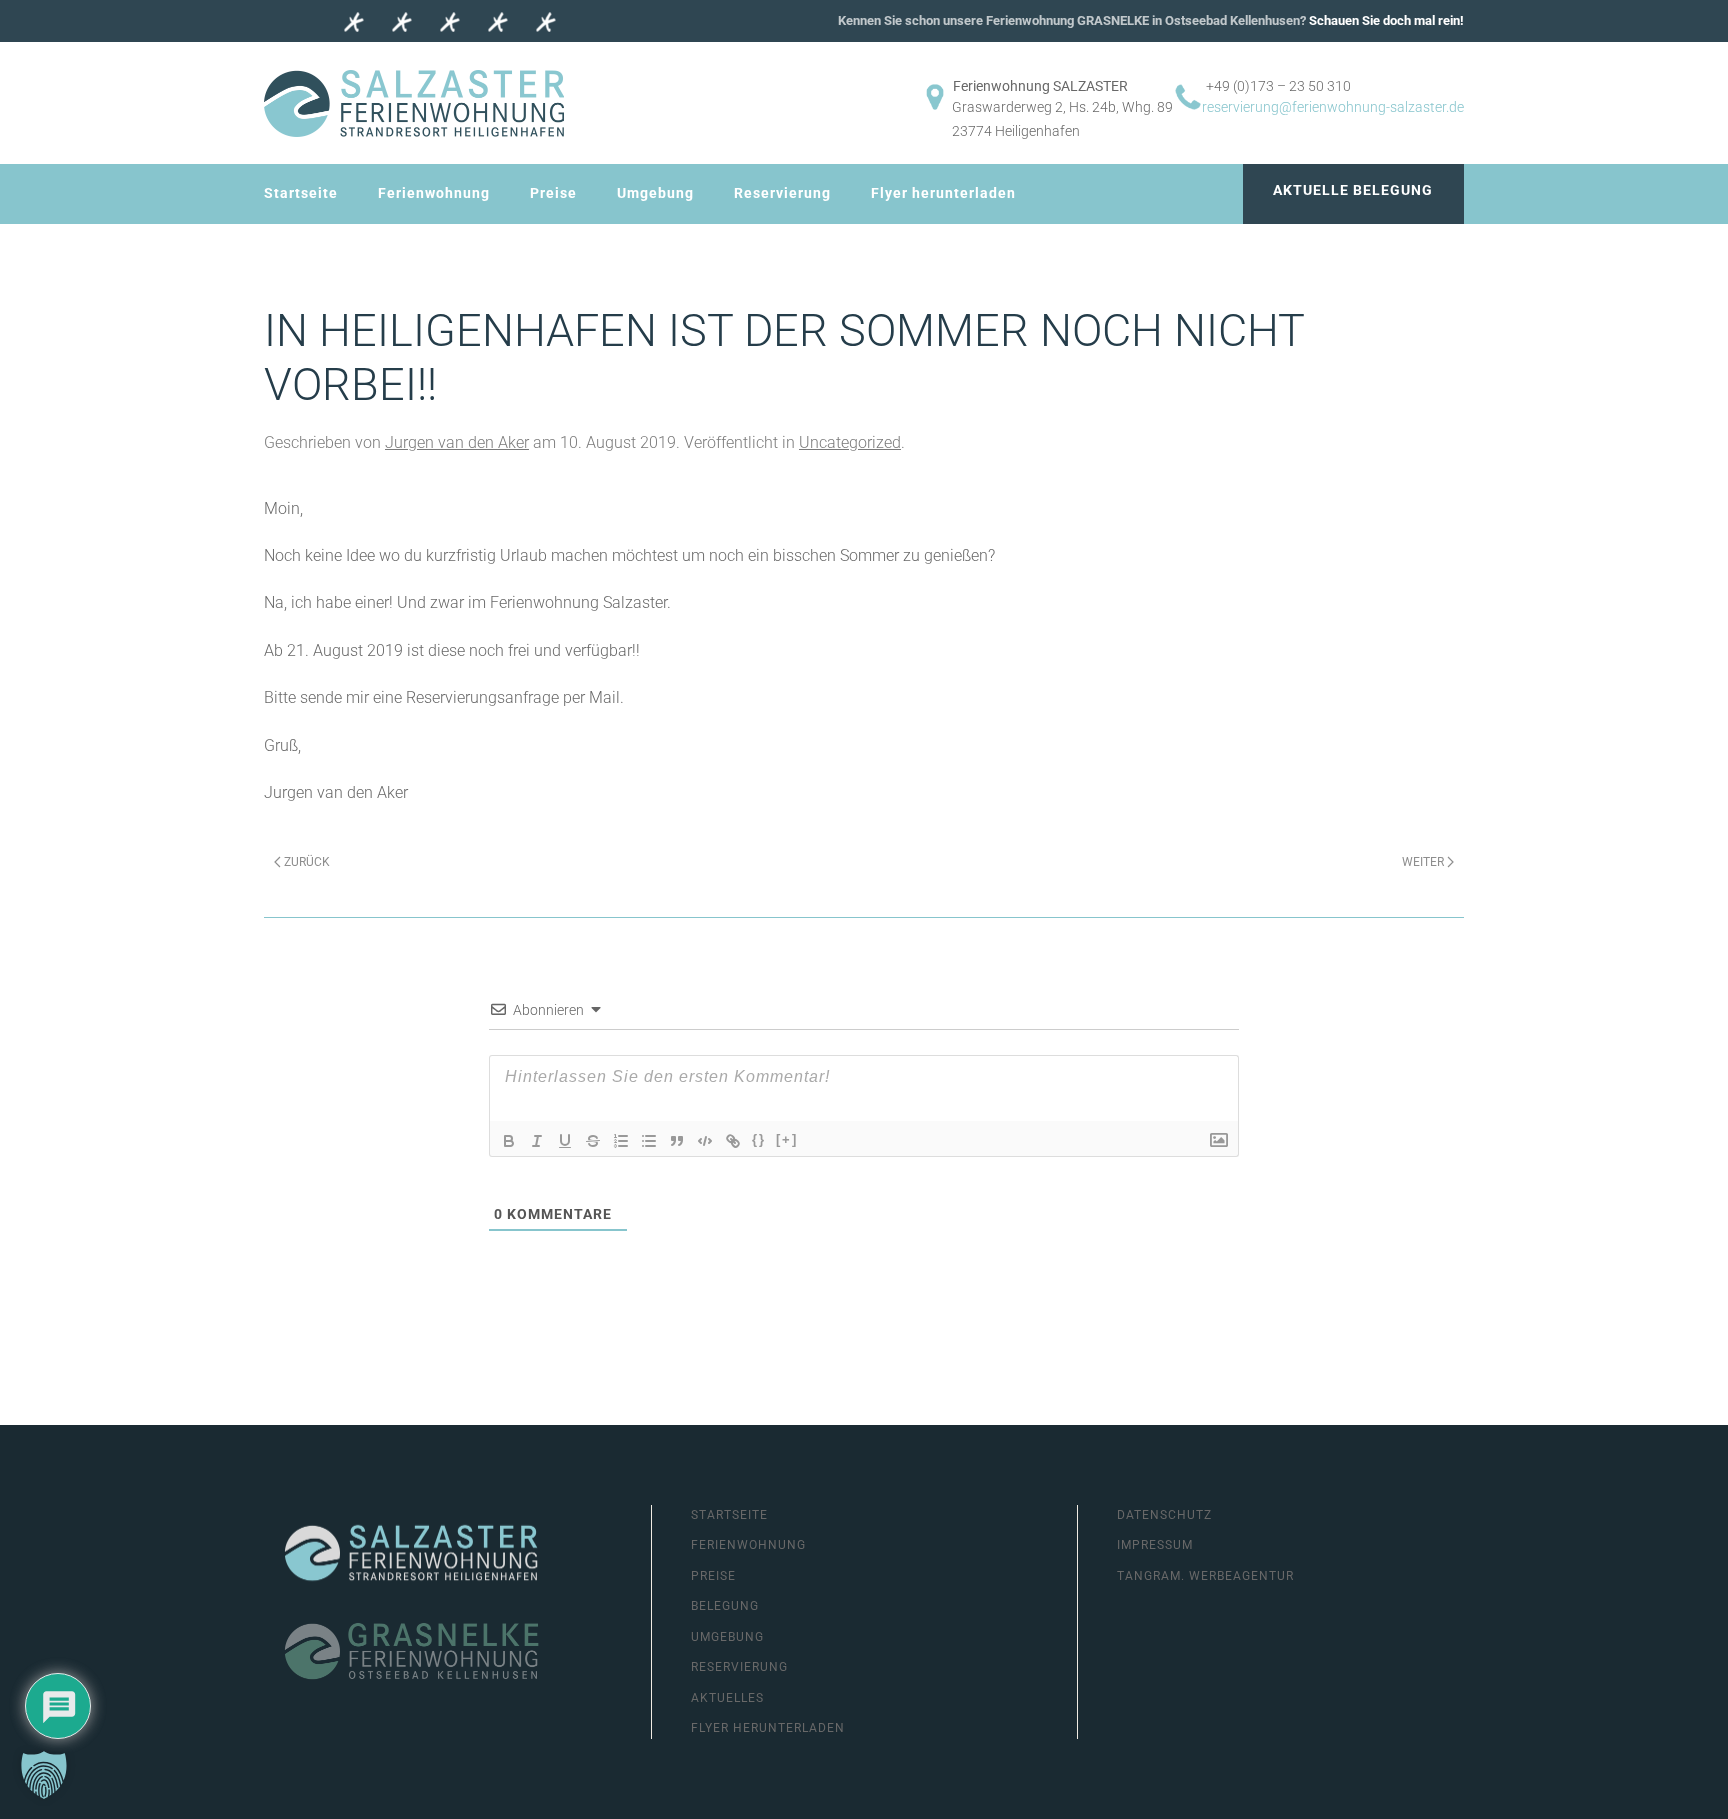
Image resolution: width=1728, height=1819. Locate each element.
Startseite (301, 193)
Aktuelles (727, 1698)
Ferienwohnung (434, 193)
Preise (553, 193)
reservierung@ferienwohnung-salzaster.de (1333, 107)
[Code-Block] (705, 1141)
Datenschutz (1164, 1515)
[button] (44, 1775)
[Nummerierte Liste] (621, 1141)
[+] (787, 1139)
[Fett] (509, 1141)
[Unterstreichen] (565, 1141)
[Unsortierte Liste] (649, 1141)
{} (759, 1139)
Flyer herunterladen (943, 193)
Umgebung (655, 193)
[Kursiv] (537, 1141)
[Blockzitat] (677, 1141)
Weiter (1423, 862)
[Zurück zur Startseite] (414, 103)
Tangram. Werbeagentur (1205, 1576)
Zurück (307, 862)
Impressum (1155, 1545)
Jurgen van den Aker (457, 442)
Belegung (725, 1606)
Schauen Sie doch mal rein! (1386, 20)
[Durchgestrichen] (593, 1141)
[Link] (733, 1141)
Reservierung (782, 193)
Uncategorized (850, 442)
